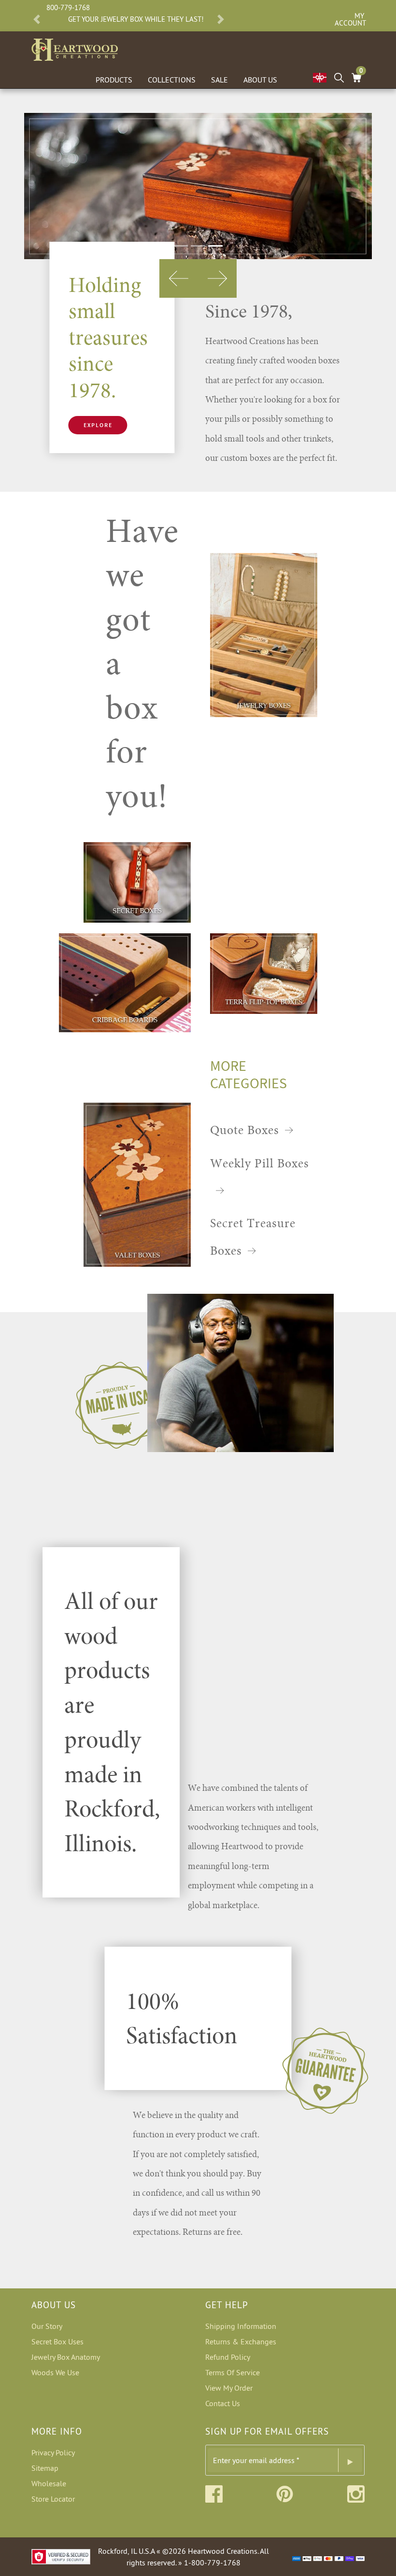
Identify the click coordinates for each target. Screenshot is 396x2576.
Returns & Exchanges (241, 2341)
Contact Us (223, 2403)
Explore (98, 425)
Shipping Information (241, 2326)
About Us (260, 80)
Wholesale (49, 2483)
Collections (172, 80)
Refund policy (228, 2357)
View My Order (229, 2388)
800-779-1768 (68, 7)
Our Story (47, 2326)
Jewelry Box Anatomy (66, 2357)
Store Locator (53, 2499)
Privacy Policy (53, 2452)
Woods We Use (55, 2372)
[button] (37, 19)
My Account (349, 19)
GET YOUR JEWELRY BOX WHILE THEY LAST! (136, 19)
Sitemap (45, 2468)
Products (114, 80)
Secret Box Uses (57, 2341)
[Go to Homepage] (75, 48)
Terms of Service (233, 2372)
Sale (219, 80)
